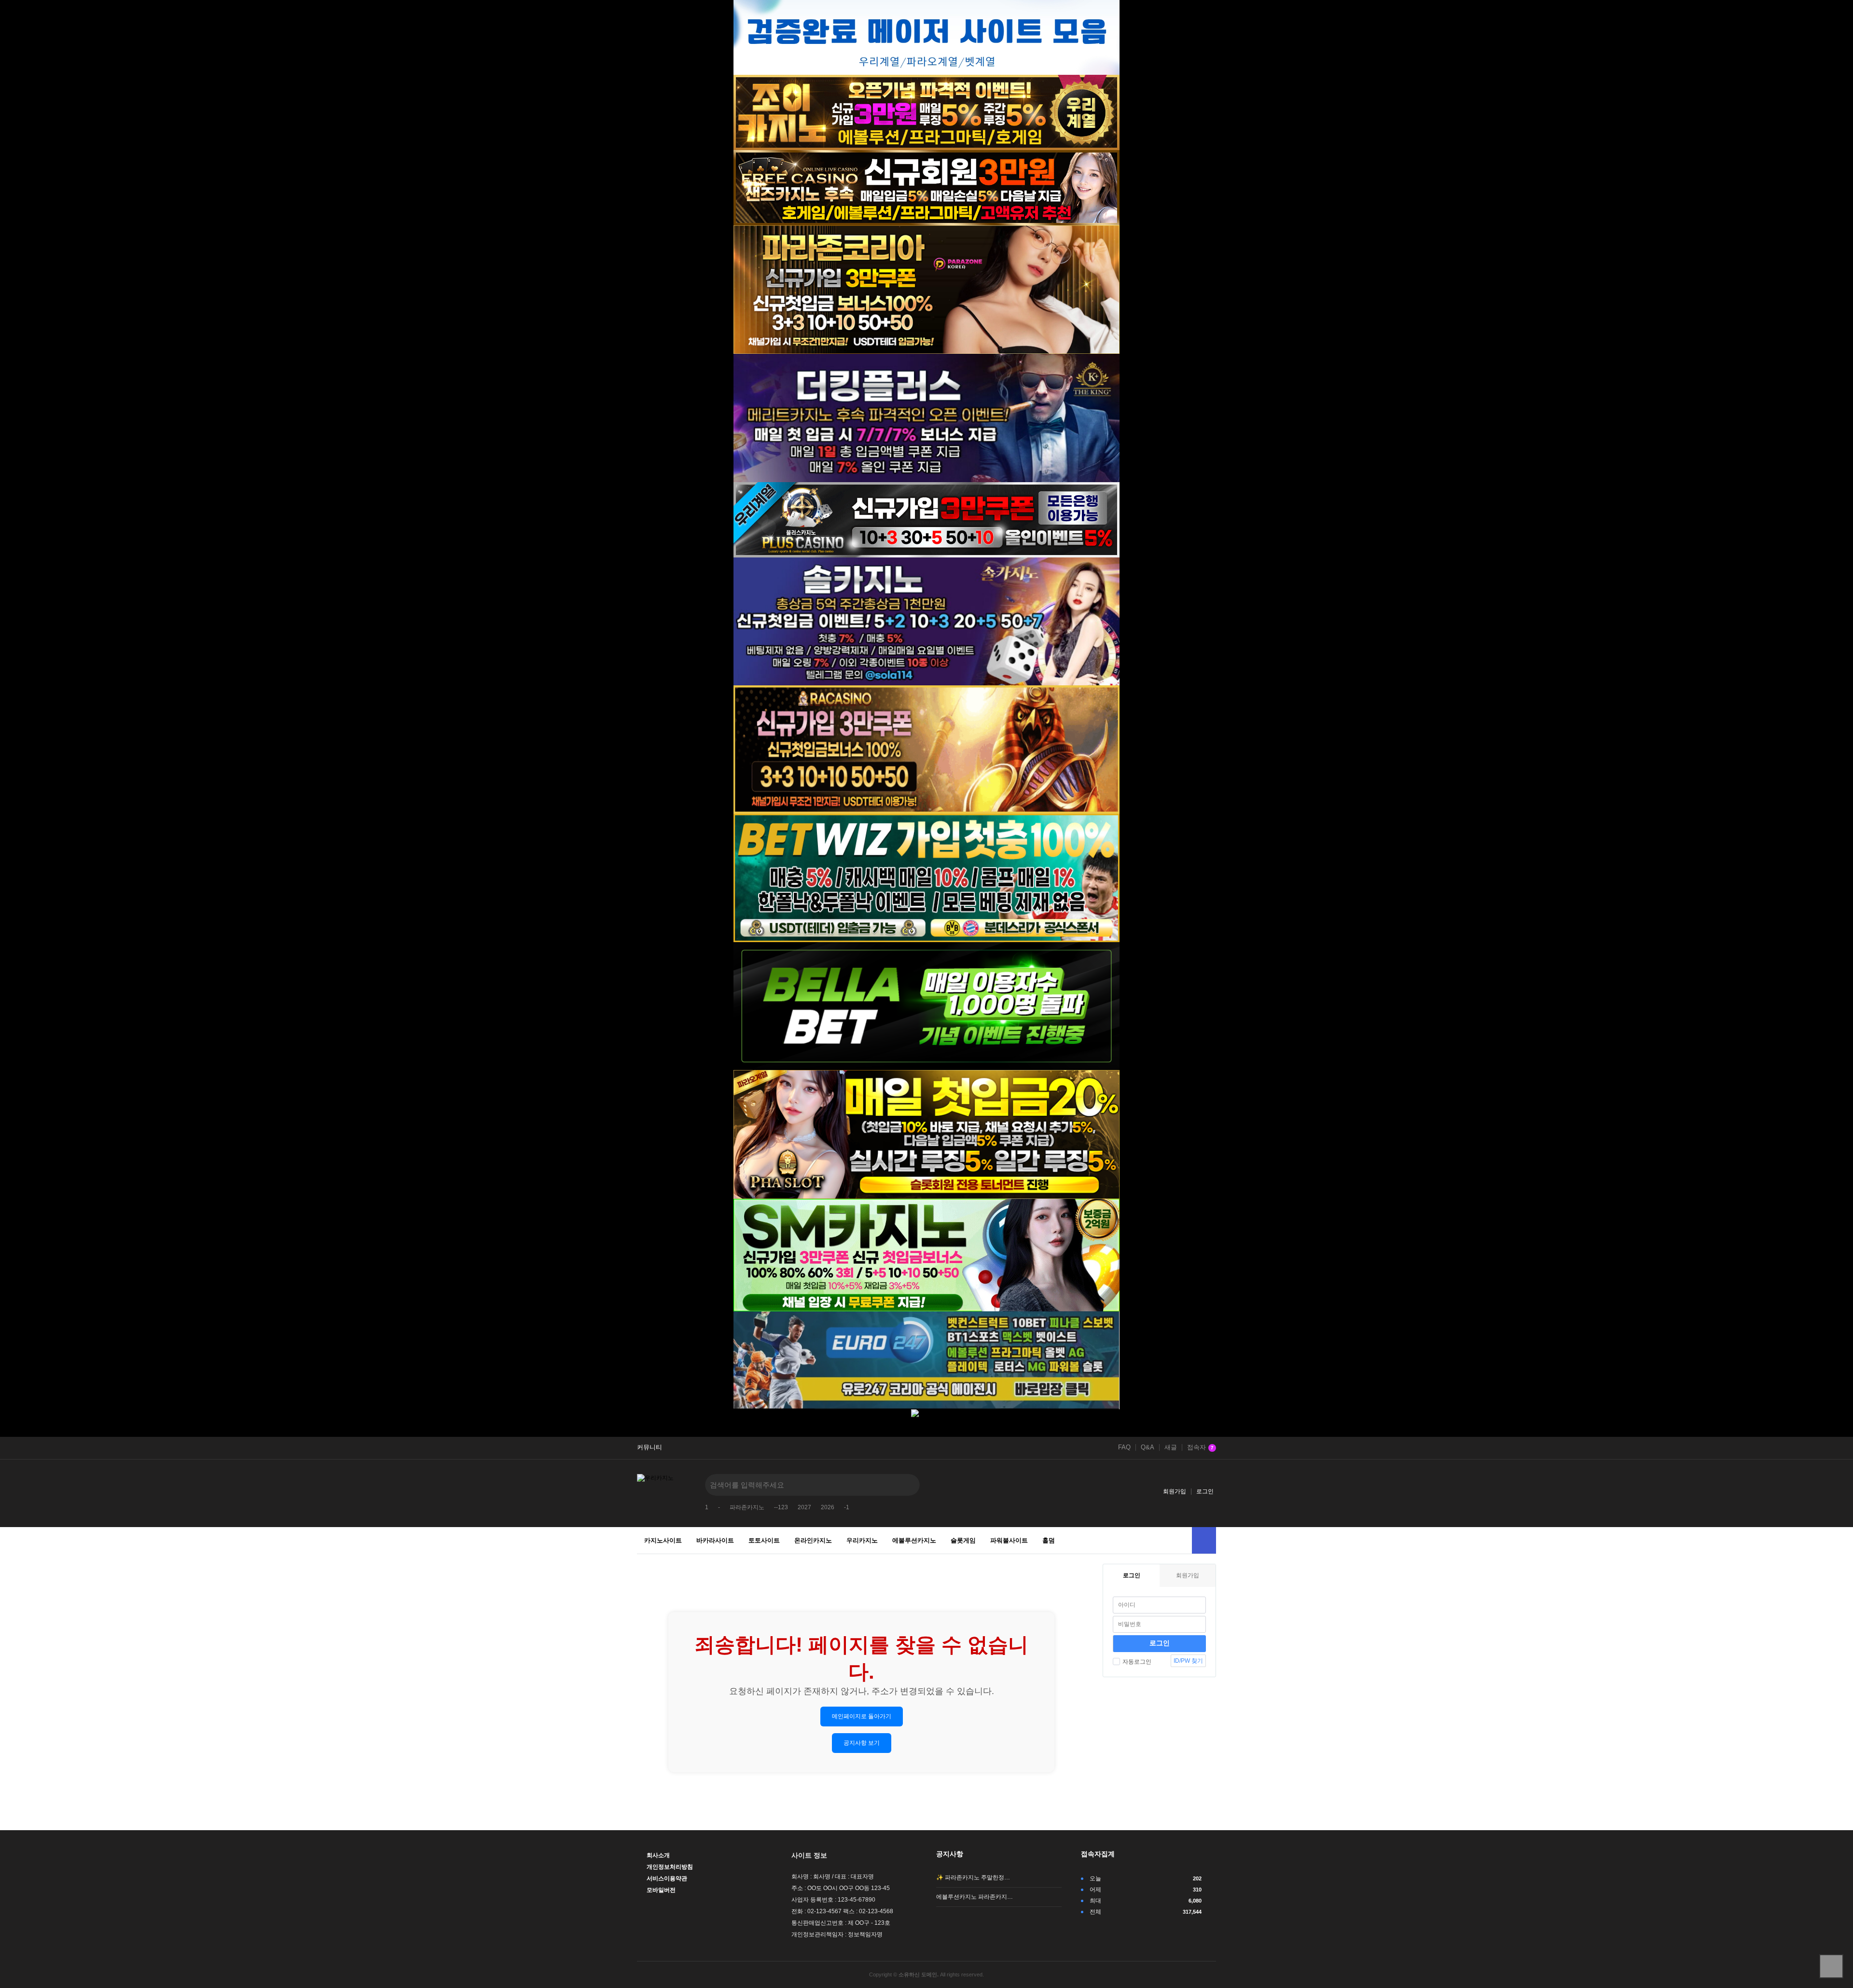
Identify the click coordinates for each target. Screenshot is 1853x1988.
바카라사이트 (715, 1540)
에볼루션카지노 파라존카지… (975, 1897)
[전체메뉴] (1204, 1540)
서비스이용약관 (667, 1878)
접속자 (1200, 1447)
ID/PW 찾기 (1188, 1661)
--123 (781, 1507)
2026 (828, 1507)
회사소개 (658, 1855)
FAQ (1124, 1447)
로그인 (1205, 1491)
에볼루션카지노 (914, 1540)
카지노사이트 (663, 1540)
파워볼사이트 (1009, 1540)
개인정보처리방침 (670, 1867)
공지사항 (950, 1854)
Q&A (1148, 1447)
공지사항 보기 (862, 1743)
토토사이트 (764, 1540)
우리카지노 (862, 1540)
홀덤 (1049, 1540)
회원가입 (1175, 1491)
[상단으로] (1831, 1966)
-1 (847, 1507)
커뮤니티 (650, 1447)
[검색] (905, 1485)
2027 (804, 1507)
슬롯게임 (963, 1540)
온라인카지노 (813, 1540)
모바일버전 (661, 1890)
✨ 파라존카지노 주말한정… (973, 1877)
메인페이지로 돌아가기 (862, 1716)
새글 (1171, 1447)
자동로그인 (1137, 1662)
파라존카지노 (747, 1507)
